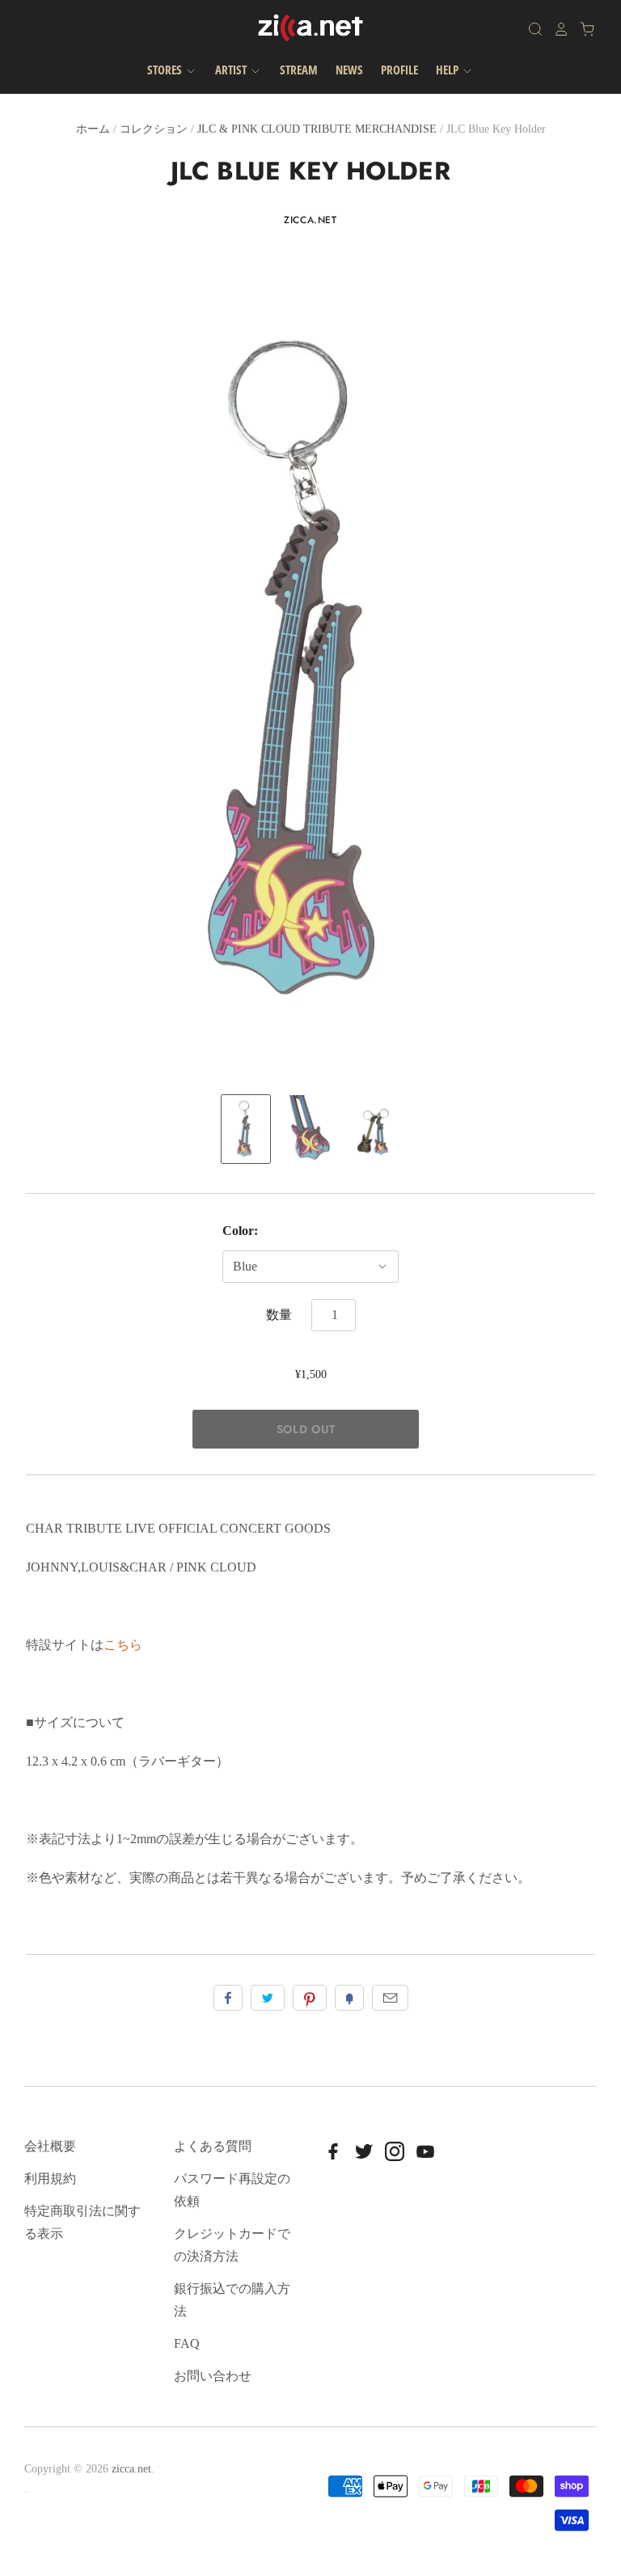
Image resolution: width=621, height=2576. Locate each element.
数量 (279, 1315)
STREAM (299, 70)
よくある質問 (213, 2146)
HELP (448, 70)
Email (390, 1998)
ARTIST (232, 70)
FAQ (187, 2343)
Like (228, 1998)
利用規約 (50, 2178)
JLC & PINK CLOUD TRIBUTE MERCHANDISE (317, 129)
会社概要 (50, 2146)
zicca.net (310, 220)
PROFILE (399, 70)
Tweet (268, 1998)
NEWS (349, 70)
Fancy (349, 1998)
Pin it (310, 1998)
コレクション (154, 129)
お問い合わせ (213, 2376)
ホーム (93, 129)
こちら (123, 1645)
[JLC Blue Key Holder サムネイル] (246, 1129)
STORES (166, 70)
